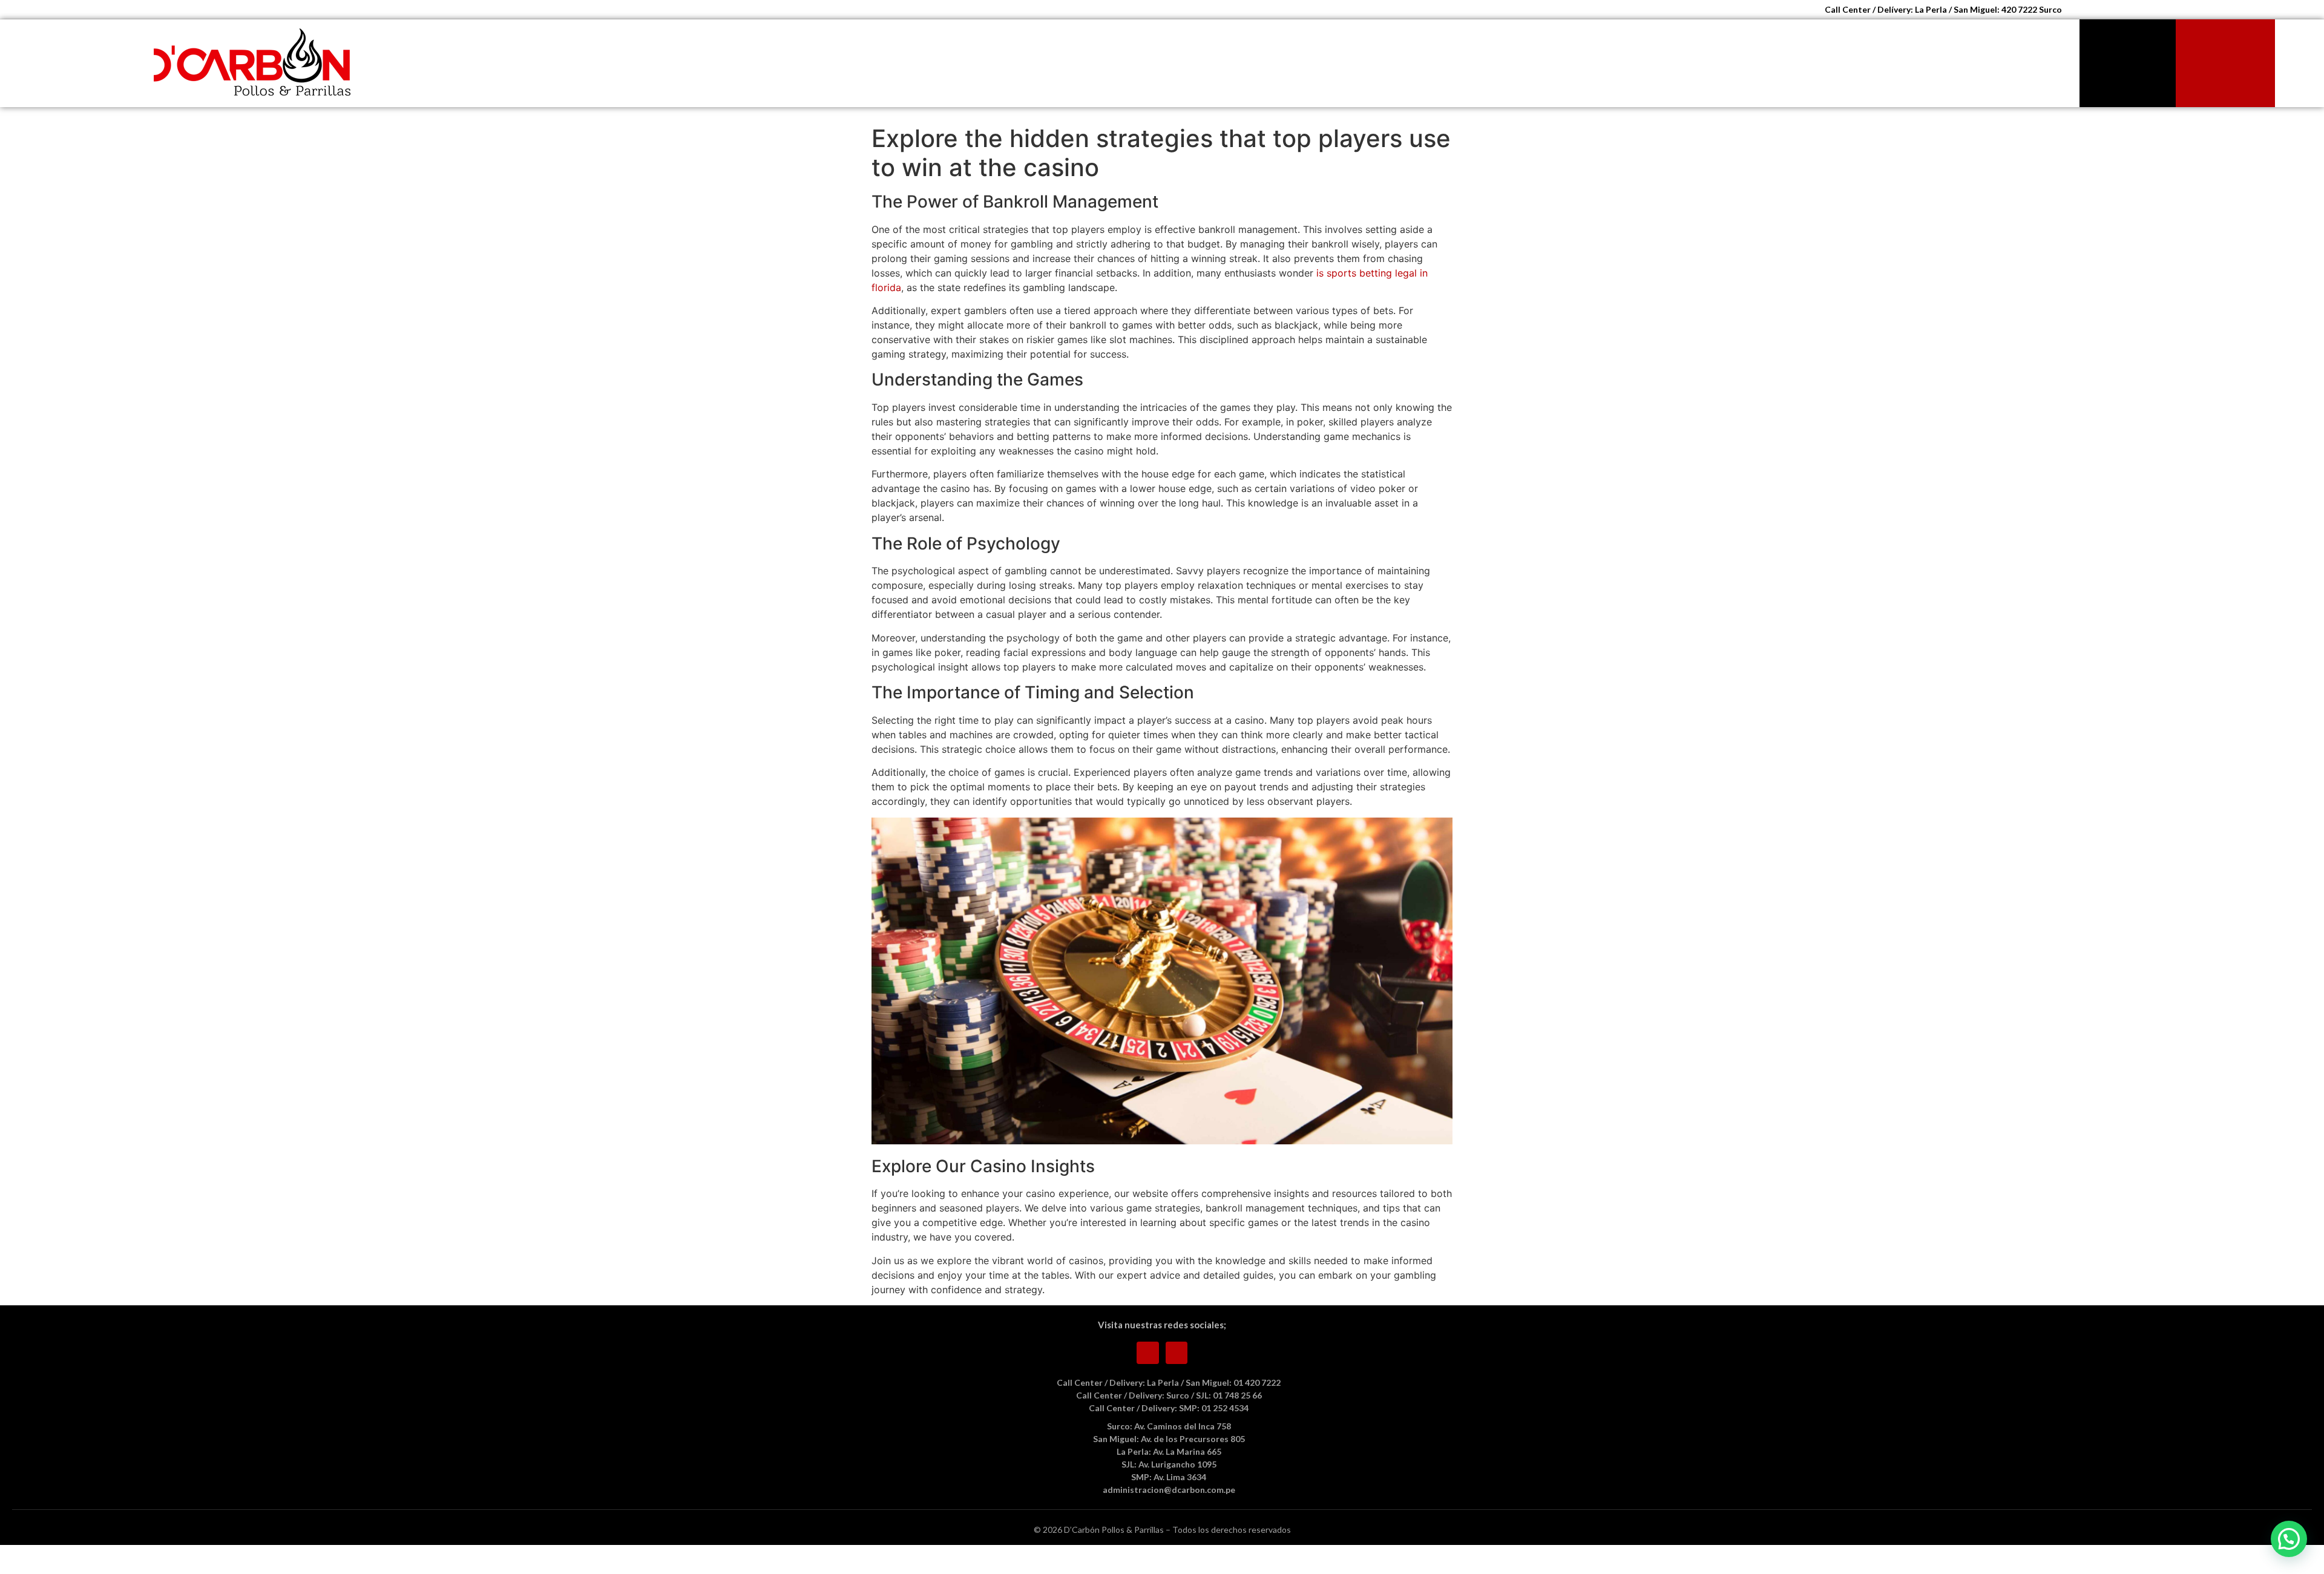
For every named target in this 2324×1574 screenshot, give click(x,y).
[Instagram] (1177, 1353)
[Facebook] (1148, 1353)
